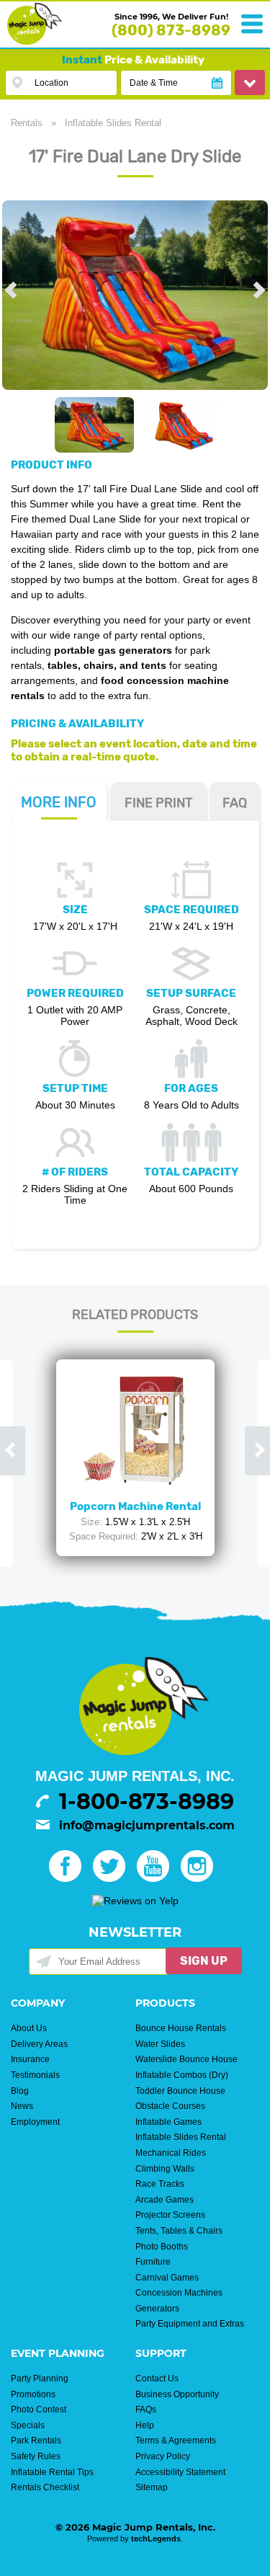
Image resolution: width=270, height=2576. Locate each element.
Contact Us (157, 2379)
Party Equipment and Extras (190, 2324)
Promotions (33, 2394)
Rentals (27, 123)
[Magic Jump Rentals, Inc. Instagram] (201, 1878)
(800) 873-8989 (171, 30)
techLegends (156, 2539)
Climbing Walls (165, 2169)
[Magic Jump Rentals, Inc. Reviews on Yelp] (135, 1901)
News (22, 2106)
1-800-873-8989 (147, 1802)
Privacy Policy (163, 2456)
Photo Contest (39, 2410)
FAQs (146, 2410)
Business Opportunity (177, 2394)
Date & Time (154, 83)
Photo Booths (162, 2247)
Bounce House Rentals (181, 2028)
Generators (157, 2309)
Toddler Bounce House (180, 2091)
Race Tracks (160, 2184)
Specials (28, 2425)
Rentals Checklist (45, 2487)
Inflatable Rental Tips (52, 2472)
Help (145, 2425)
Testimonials (35, 2075)
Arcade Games (165, 2200)
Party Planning (40, 2379)
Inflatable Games (168, 2122)
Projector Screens (170, 2215)
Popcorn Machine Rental (135, 1506)
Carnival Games (167, 2278)
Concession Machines (179, 2293)
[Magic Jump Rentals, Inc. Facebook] (69, 1878)
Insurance (30, 2059)
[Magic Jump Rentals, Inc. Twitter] (113, 1878)
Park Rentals (36, 2440)
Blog (20, 2091)
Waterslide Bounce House (186, 2059)
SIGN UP (204, 1961)
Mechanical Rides (171, 2153)
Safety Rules (36, 2456)
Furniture (153, 2262)
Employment (35, 2122)
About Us (29, 2028)
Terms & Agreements (176, 2440)
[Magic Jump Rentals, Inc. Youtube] (157, 1878)
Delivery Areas (39, 2044)
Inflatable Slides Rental (113, 123)
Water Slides (160, 2044)
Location (51, 83)
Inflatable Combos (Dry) (182, 2075)
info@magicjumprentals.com (147, 1825)
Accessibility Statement (180, 2472)
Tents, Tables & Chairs (179, 2231)
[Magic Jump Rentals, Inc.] (35, 41)
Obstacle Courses (170, 2106)
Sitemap (152, 2487)
